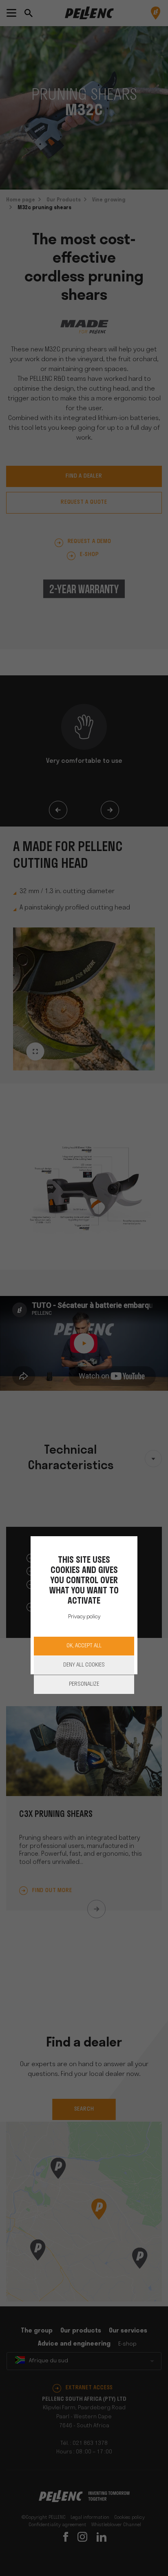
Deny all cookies (84, 1665)
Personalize (84, 1684)
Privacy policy (84, 1617)
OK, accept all (84, 1646)
